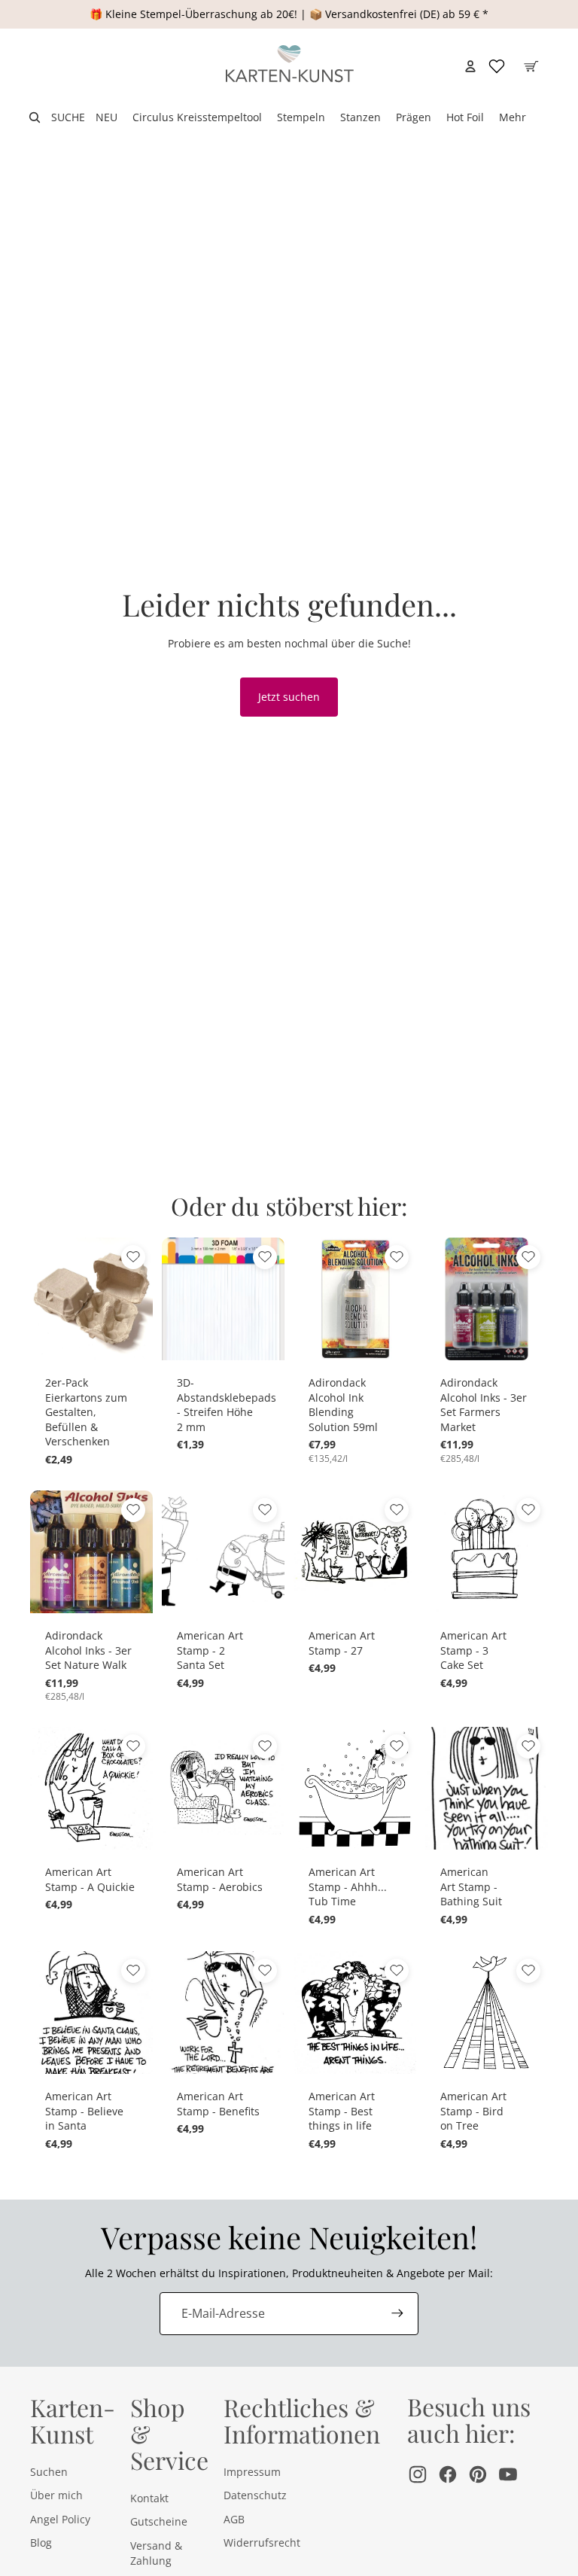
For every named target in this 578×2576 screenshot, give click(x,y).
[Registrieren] (397, 2313)
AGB (234, 2519)
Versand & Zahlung (156, 2553)
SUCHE (68, 117)
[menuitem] (513, 117)
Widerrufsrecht (262, 2543)
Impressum (252, 2472)
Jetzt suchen (289, 697)
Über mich (56, 2495)
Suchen (49, 2472)
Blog (41, 2543)
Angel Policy (60, 2519)
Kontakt (149, 2498)
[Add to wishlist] (133, 1257)
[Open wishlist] (497, 66)
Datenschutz (255, 2495)
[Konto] (470, 66)
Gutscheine (159, 2521)
